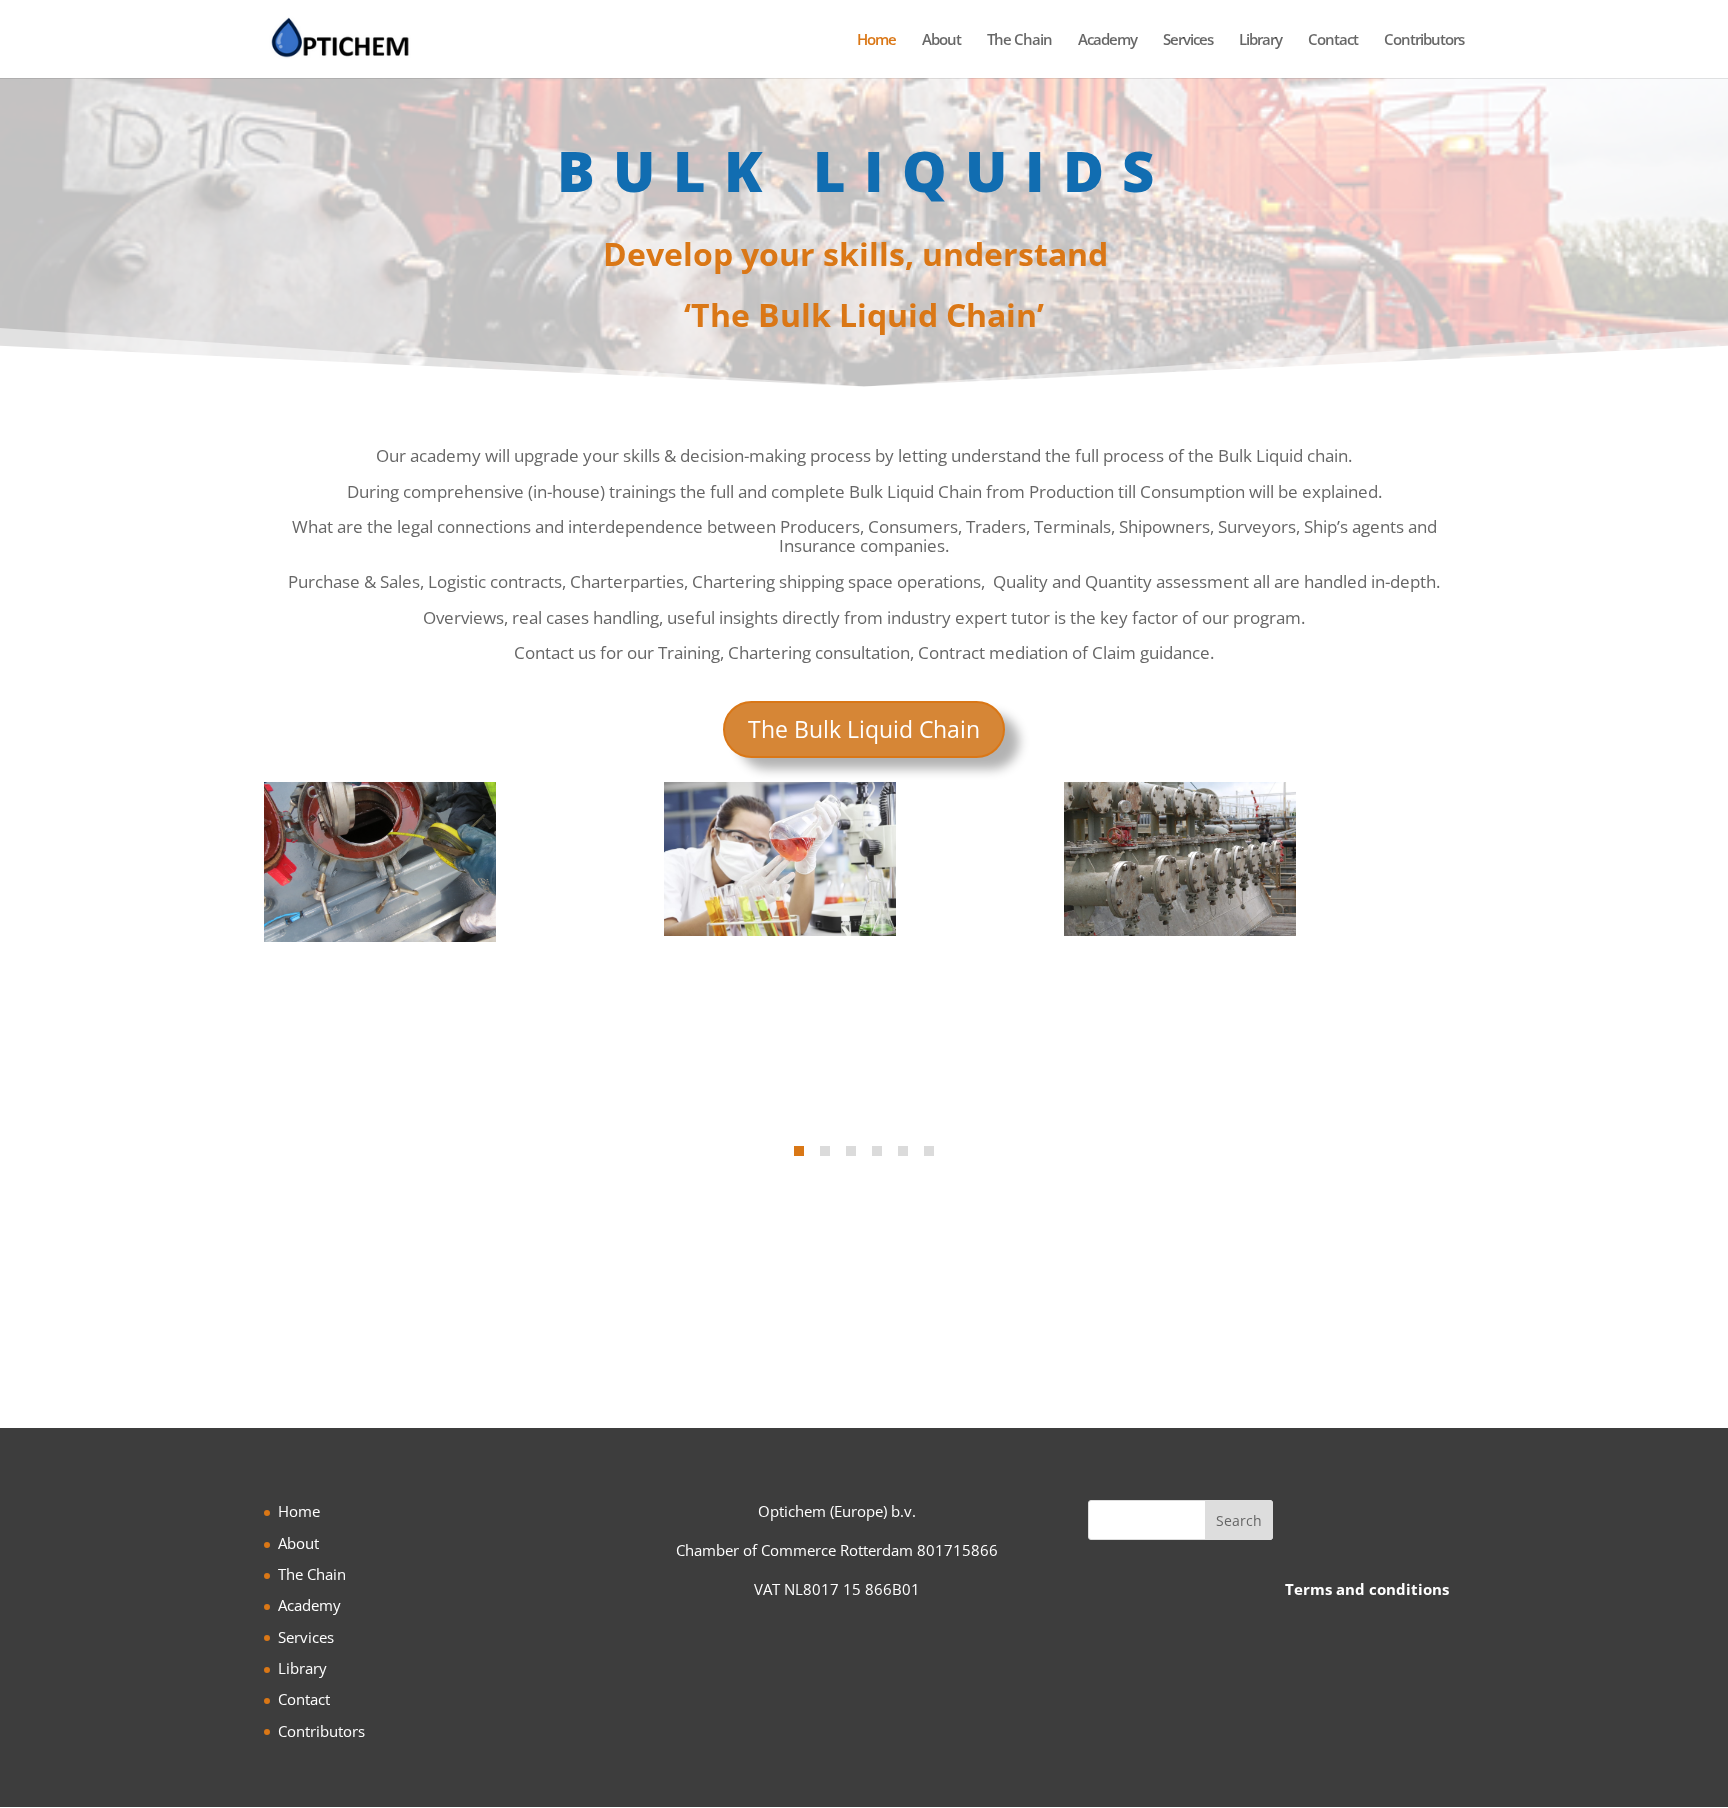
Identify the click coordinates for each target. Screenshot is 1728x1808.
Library (1260, 40)
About (941, 40)
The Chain (1019, 40)
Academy (1107, 40)
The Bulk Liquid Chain (864, 729)
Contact (1333, 40)
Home (876, 40)
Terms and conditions (1367, 1589)
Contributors (1424, 40)
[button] (799, 1151)
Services (1188, 40)
